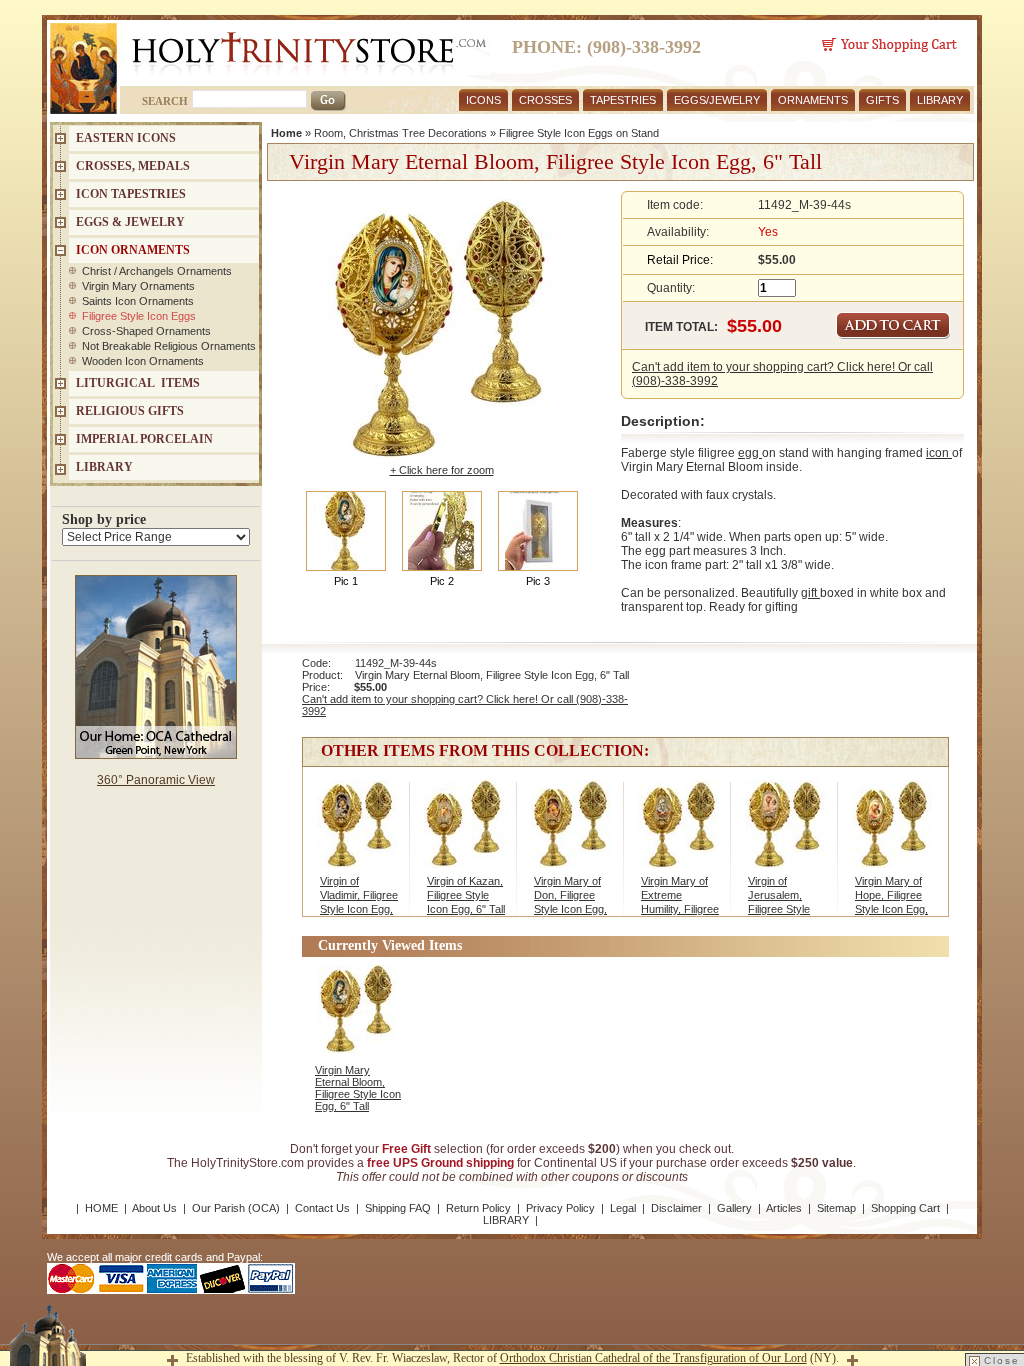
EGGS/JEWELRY (717, 100)
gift (810, 593)
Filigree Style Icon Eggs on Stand (579, 133)
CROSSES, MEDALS (133, 166)
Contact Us (322, 1208)
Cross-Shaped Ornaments (146, 331)
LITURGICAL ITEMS (138, 383)
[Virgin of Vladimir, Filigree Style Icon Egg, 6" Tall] (357, 829)
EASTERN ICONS (126, 138)
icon (939, 453)
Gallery (734, 1208)
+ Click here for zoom (442, 470)
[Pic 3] (538, 530)
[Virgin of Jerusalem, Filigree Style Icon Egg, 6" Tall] (785, 829)
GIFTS (882, 100)
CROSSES (545, 100)
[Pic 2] (442, 530)
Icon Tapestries (131, 194)
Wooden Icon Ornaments (143, 361)
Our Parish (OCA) (236, 1208)
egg (750, 453)
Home (286, 133)
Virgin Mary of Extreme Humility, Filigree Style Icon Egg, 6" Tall (680, 909)
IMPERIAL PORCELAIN (144, 439)
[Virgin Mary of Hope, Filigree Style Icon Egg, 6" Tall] (892, 829)
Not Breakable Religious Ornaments (169, 346)
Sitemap (836, 1208)
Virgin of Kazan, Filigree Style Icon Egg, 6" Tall (466, 895)
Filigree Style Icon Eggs (139, 316)
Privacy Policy (560, 1208)
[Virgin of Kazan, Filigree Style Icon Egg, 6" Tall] (464, 829)
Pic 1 (346, 581)
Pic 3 (538, 581)
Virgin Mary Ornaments (138, 286)
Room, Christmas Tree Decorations (400, 133)
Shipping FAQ (398, 1208)
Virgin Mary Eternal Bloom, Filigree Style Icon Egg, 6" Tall (358, 1088)
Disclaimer (676, 1208)
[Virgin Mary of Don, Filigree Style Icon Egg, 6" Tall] (571, 829)
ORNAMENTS (813, 100)
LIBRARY (940, 100)
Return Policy (478, 1208)
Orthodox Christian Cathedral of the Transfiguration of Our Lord (653, 1358)
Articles (784, 1208)
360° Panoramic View (156, 780)
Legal (623, 1208)
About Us (154, 1208)
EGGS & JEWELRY (130, 222)
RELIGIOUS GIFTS (130, 411)
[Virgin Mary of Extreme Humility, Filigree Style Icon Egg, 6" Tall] (678, 829)
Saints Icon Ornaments (138, 301)
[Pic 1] (346, 530)
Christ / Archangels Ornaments (157, 271)
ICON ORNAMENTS (133, 250)
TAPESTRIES (623, 100)
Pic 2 (442, 581)
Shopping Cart (905, 1208)
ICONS (483, 100)
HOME (101, 1208)
